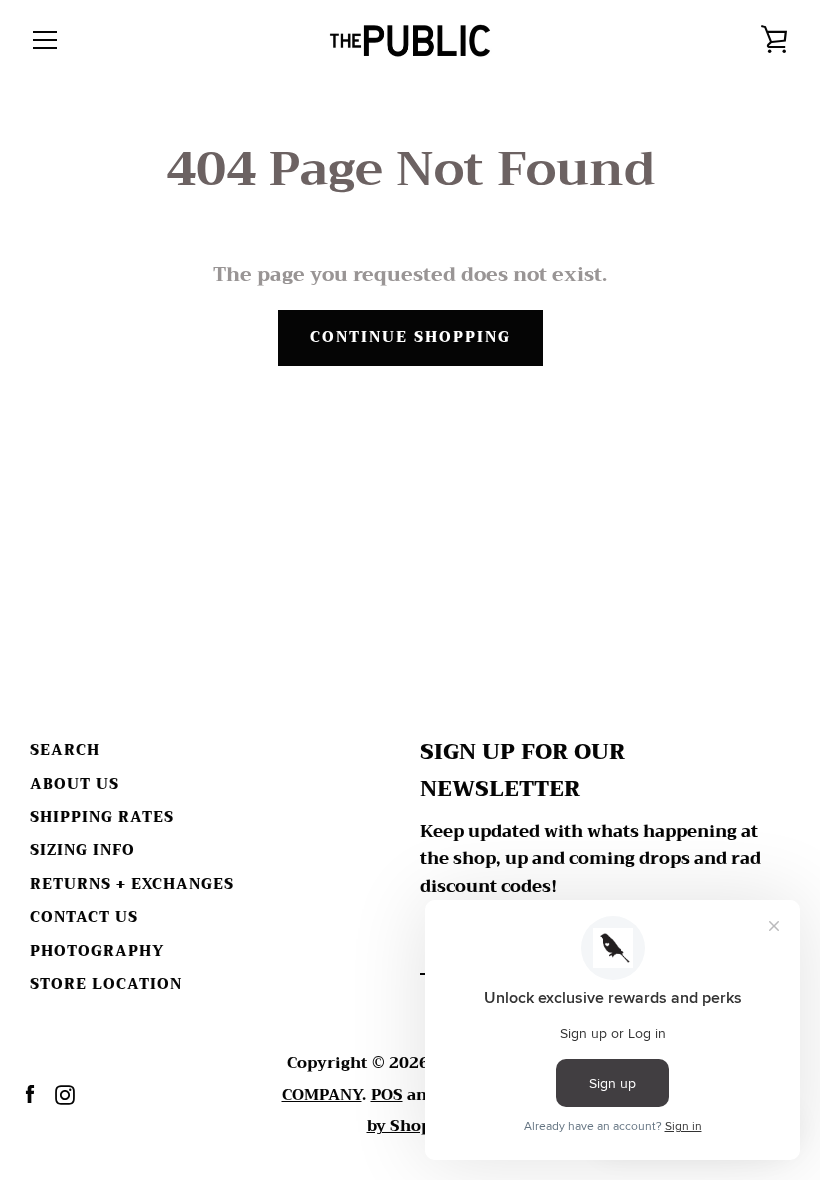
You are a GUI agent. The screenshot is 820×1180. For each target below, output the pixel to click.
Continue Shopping (410, 337)
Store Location (106, 984)
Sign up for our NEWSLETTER (522, 771)
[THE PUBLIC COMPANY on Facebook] (30, 1093)
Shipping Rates (102, 817)
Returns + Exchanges (132, 884)
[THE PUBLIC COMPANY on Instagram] (65, 1093)
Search (65, 750)
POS (387, 1095)
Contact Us (84, 917)
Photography (97, 951)
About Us (74, 784)
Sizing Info (82, 850)
